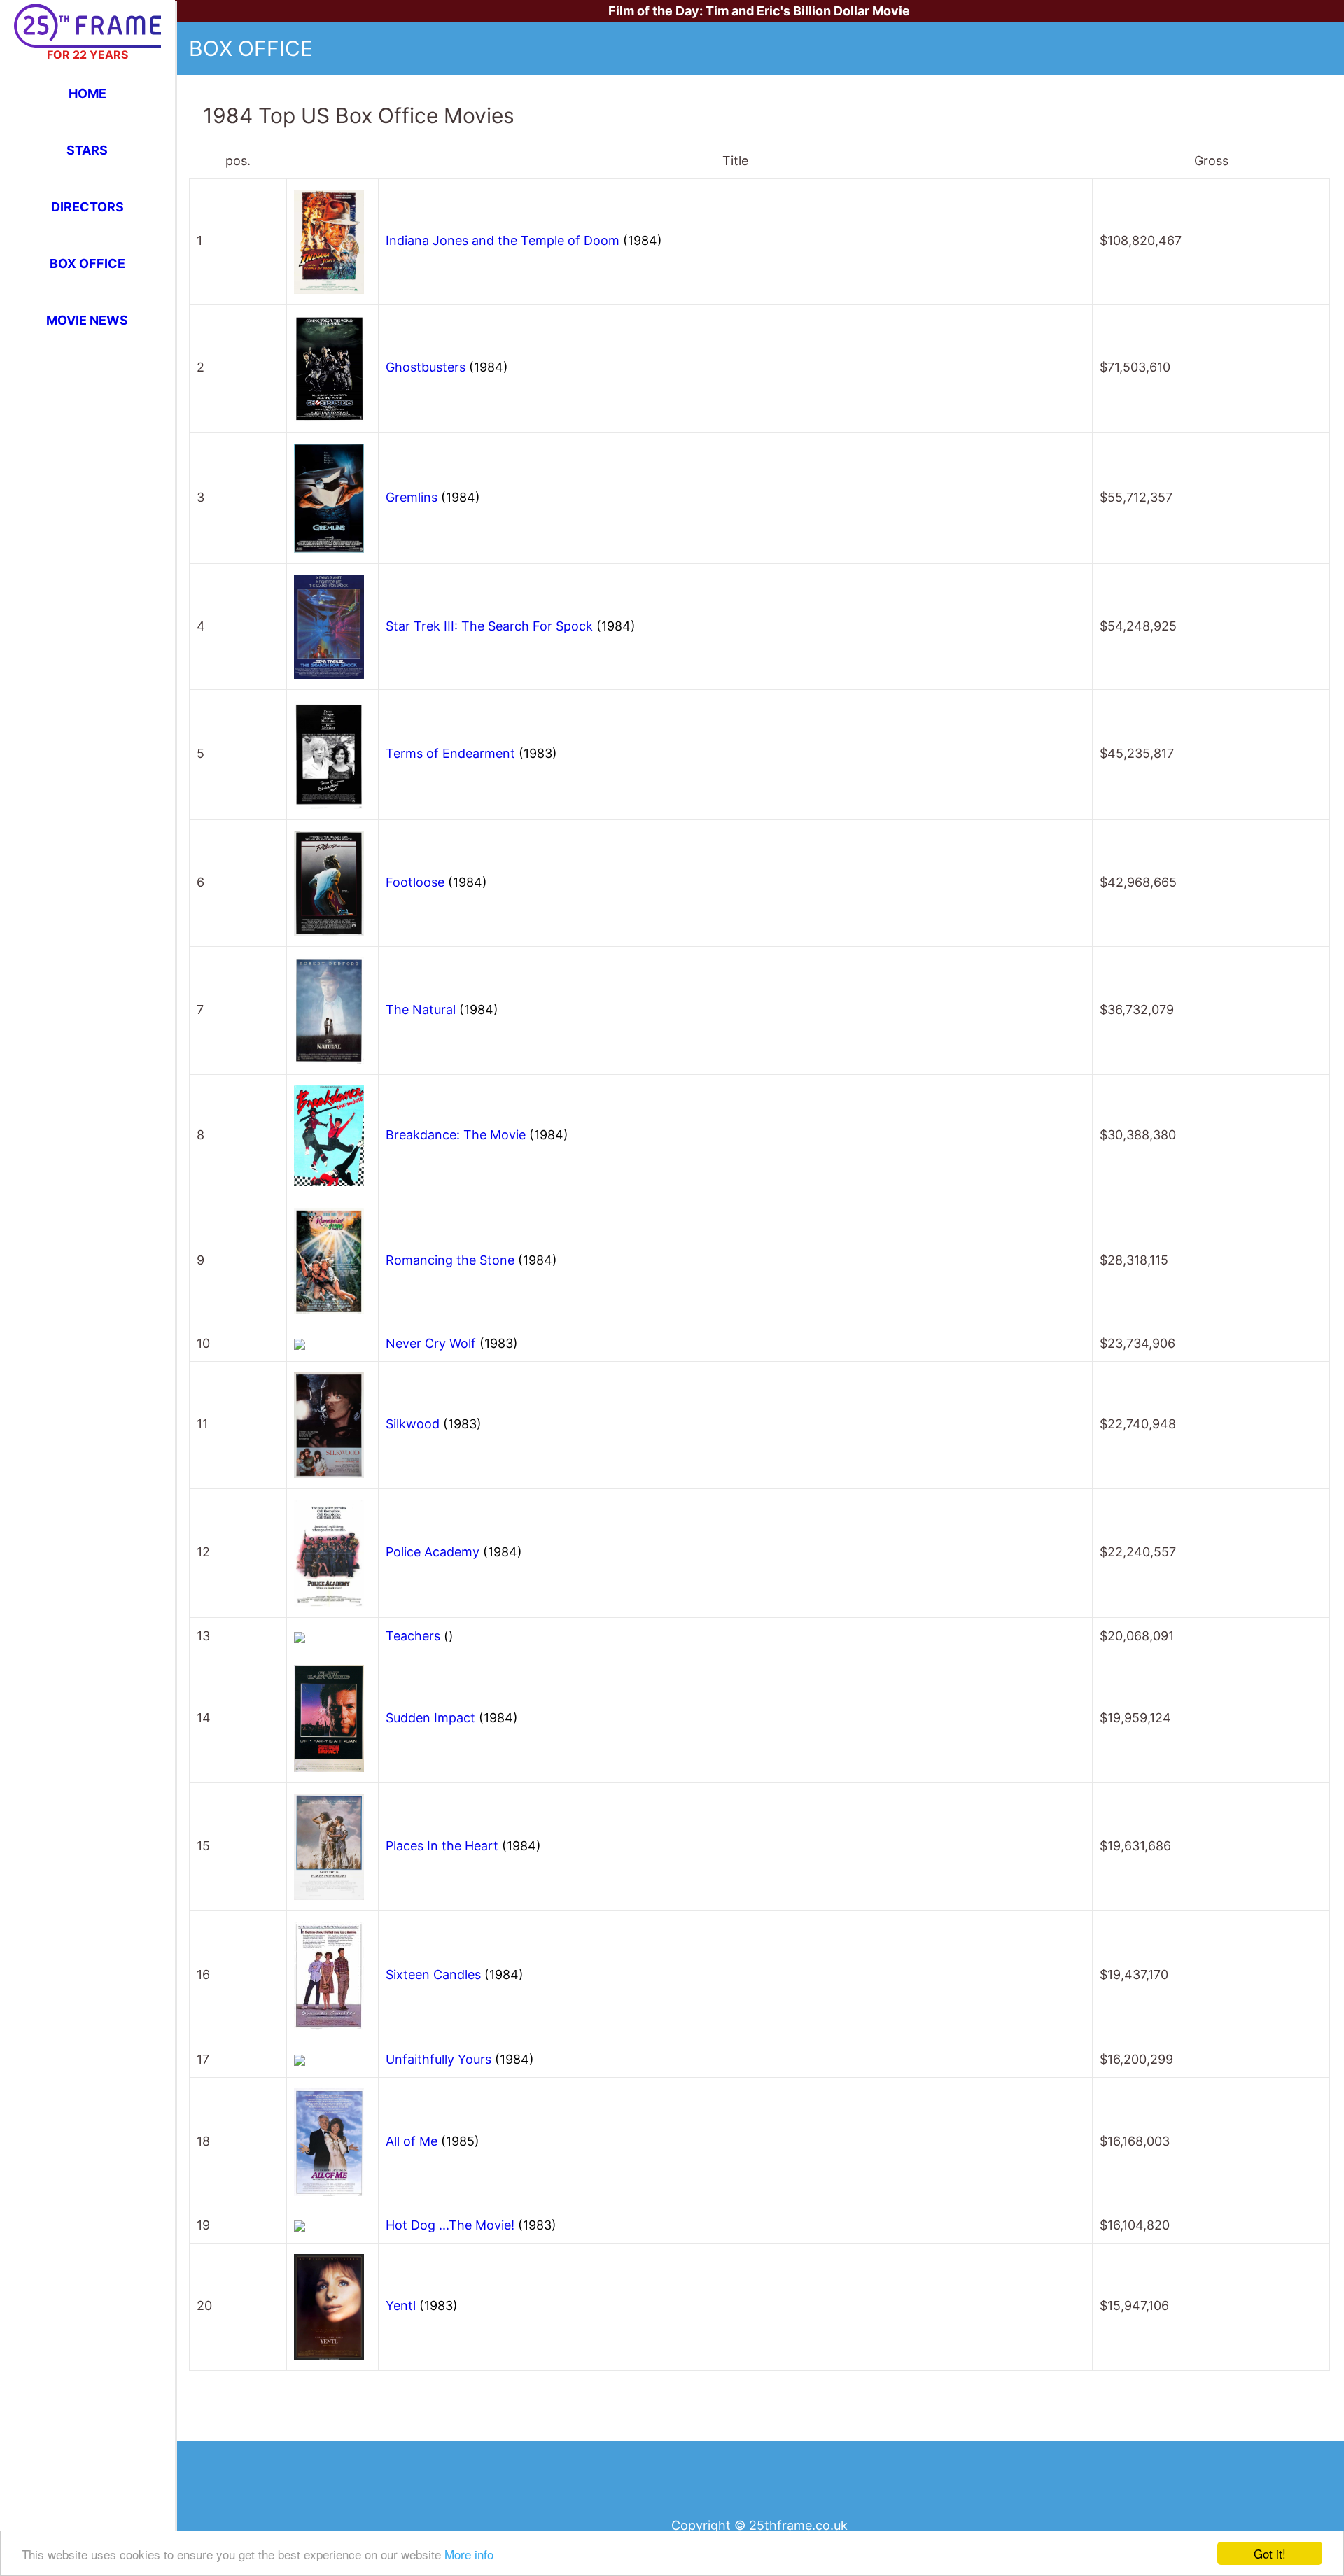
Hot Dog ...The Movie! (471, 2225)
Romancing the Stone (471, 1260)
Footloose (436, 882)
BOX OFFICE (87, 263)
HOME (87, 93)
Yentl (422, 2306)
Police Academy (454, 1552)
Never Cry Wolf (452, 1343)
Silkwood (434, 1424)
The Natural (442, 1009)
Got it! (1270, 2553)
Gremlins (433, 497)
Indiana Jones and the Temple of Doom (524, 240)
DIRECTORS (87, 207)
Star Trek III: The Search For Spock (511, 626)
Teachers (420, 1636)
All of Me (433, 2141)
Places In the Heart (463, 1846)
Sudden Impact (452, 1718)
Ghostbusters (447, 367)
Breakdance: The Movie (477, 1135)
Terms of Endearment (471, 753)
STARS (87, 150)
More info (469, 2554)
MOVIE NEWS (87, 320)
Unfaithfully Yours (460, 2059)
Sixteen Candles (455, 1975)
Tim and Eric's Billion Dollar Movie (808, 11)
